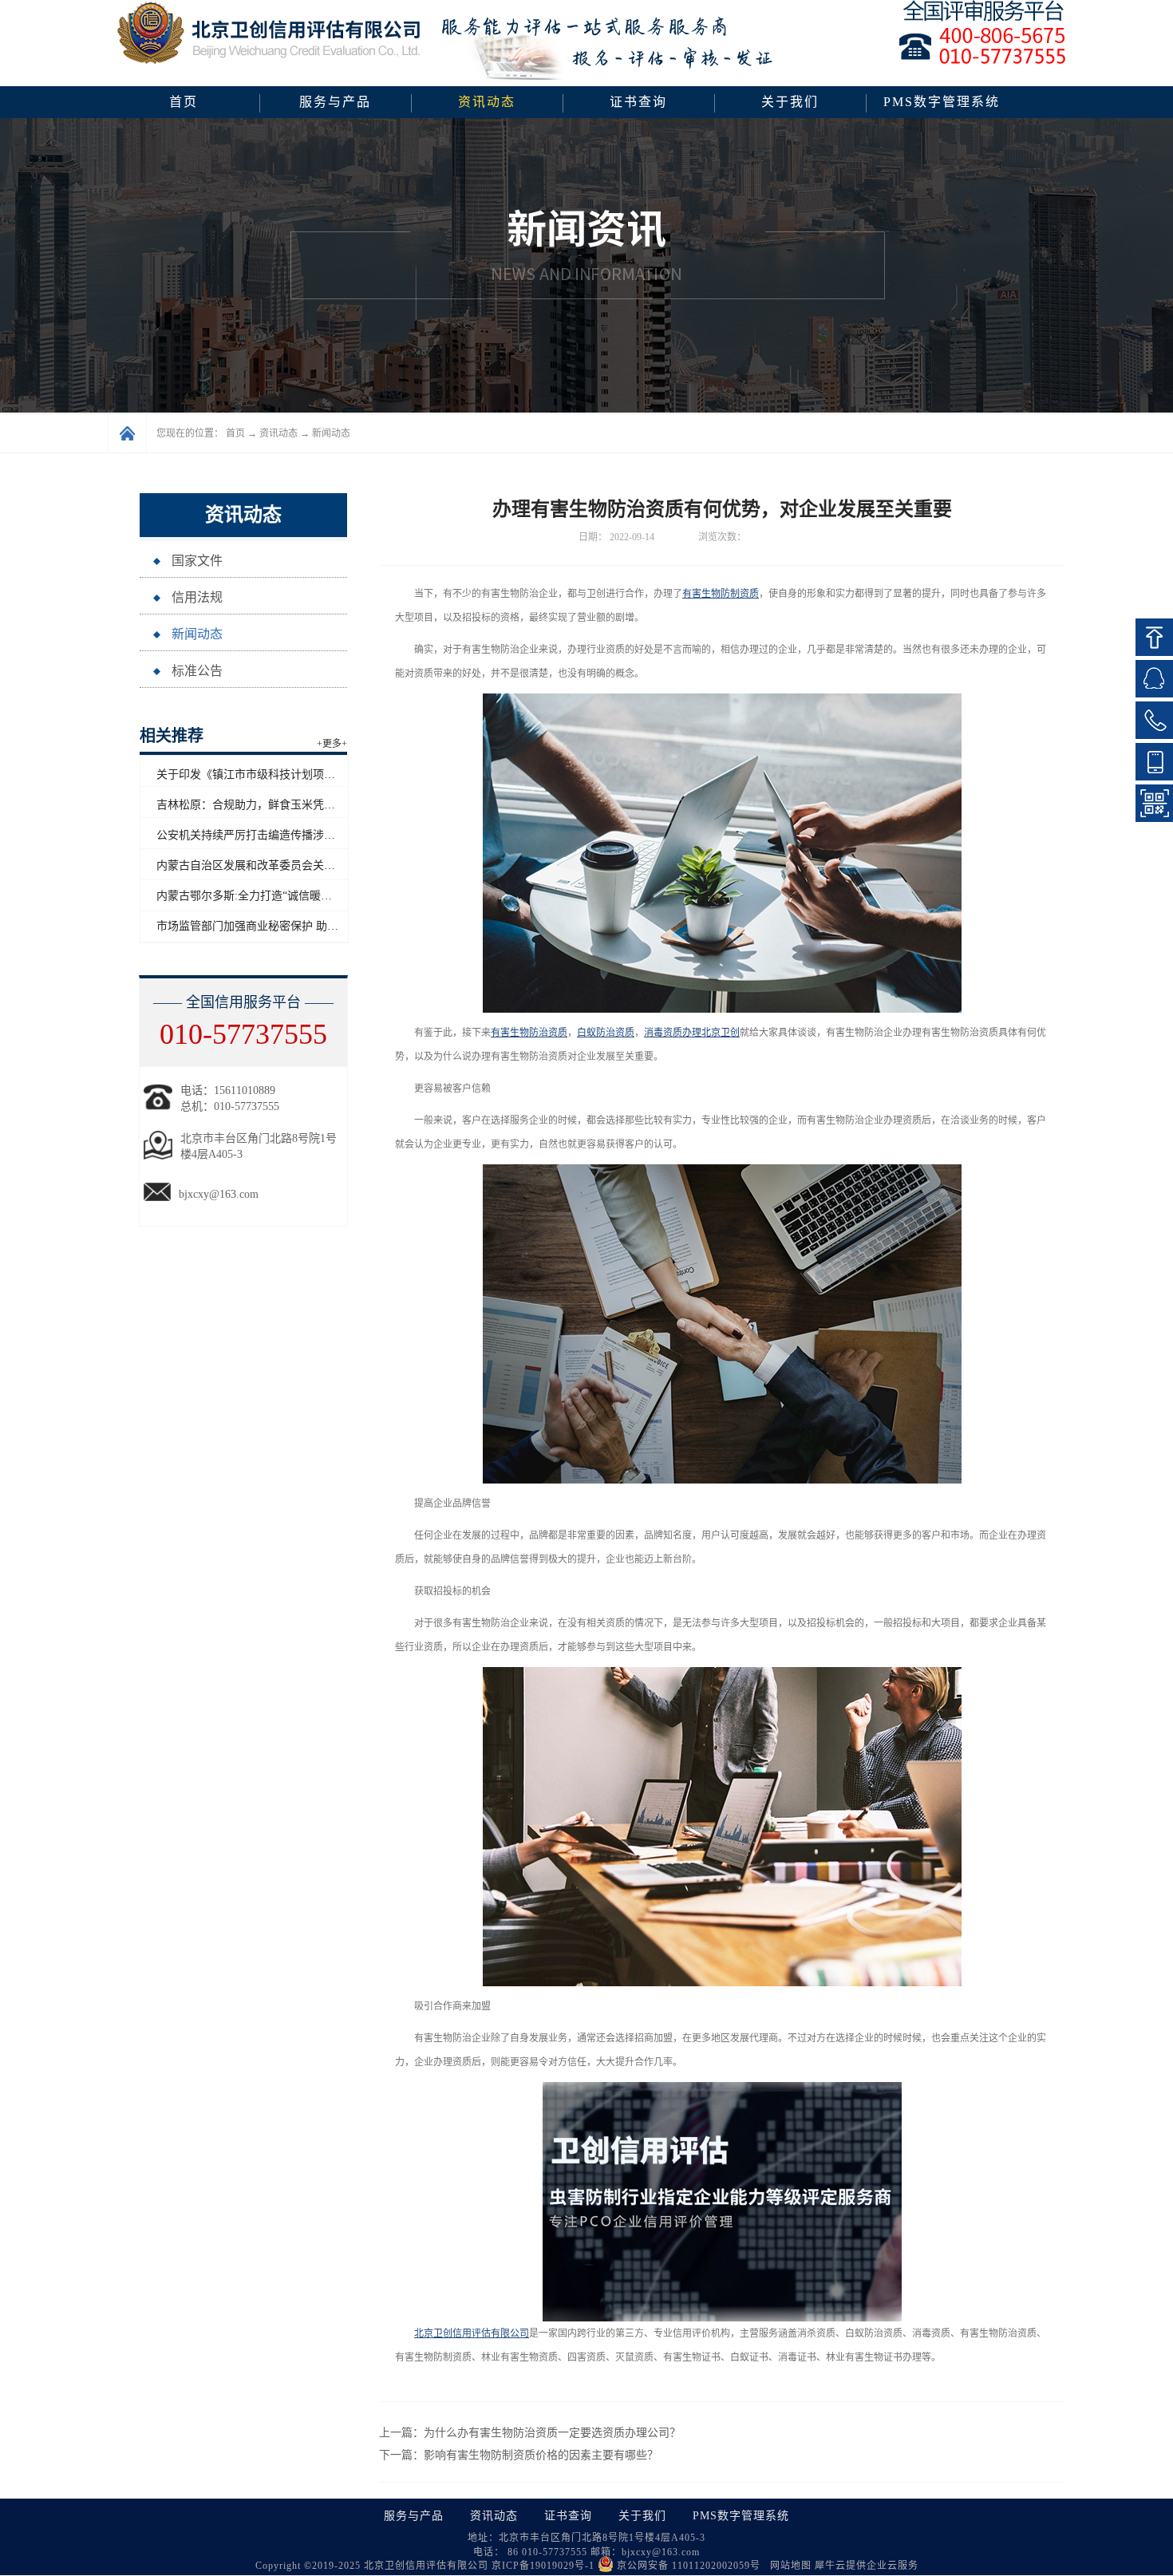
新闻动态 (331, 433)
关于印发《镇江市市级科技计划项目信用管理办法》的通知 (302, 774)
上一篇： (530, 2433)
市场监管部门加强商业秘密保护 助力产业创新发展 (281, 926)
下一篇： (519, 2455)
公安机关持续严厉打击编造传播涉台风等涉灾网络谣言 (290, 835)
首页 (184, 102)
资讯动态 (278, 433)
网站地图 (788, 2566)
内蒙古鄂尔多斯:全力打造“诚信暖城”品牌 (258, 896)
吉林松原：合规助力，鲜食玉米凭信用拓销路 (268, 805)
